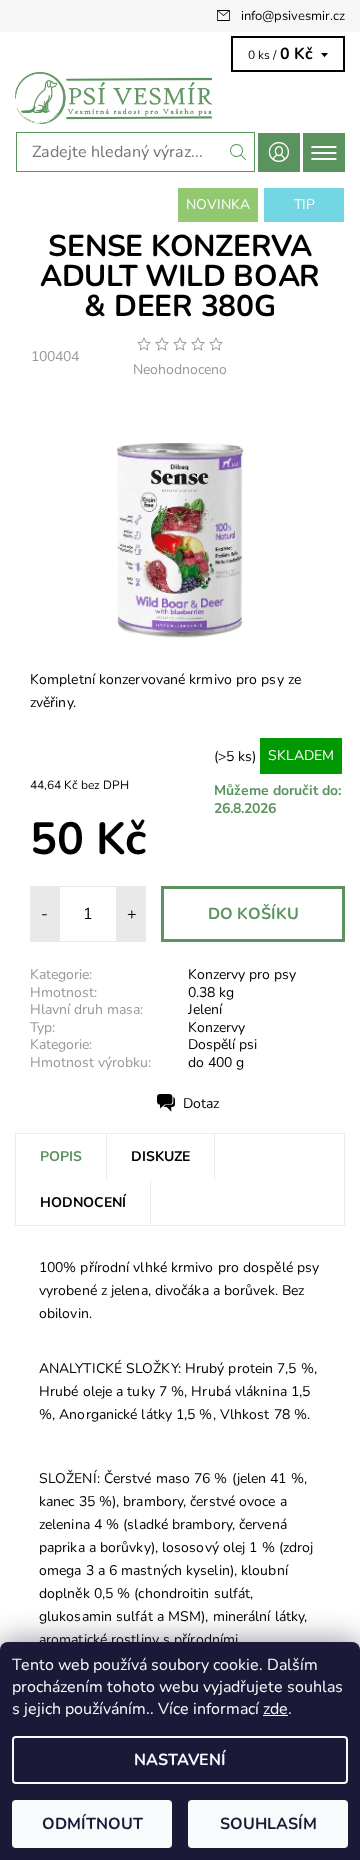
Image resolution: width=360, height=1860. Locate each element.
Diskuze (160, 1156)
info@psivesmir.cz (293, 16)
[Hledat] (238, 152)
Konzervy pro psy (242, 974)
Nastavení (180, 1760)
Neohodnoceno (180, 370)
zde (275, 1709)
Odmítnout (92, 1824)
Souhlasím (268, 1824)
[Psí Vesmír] (180, 98)
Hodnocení (83, 1202)
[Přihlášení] (279, 152)
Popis (61, 1156)
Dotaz (201, 1103)
